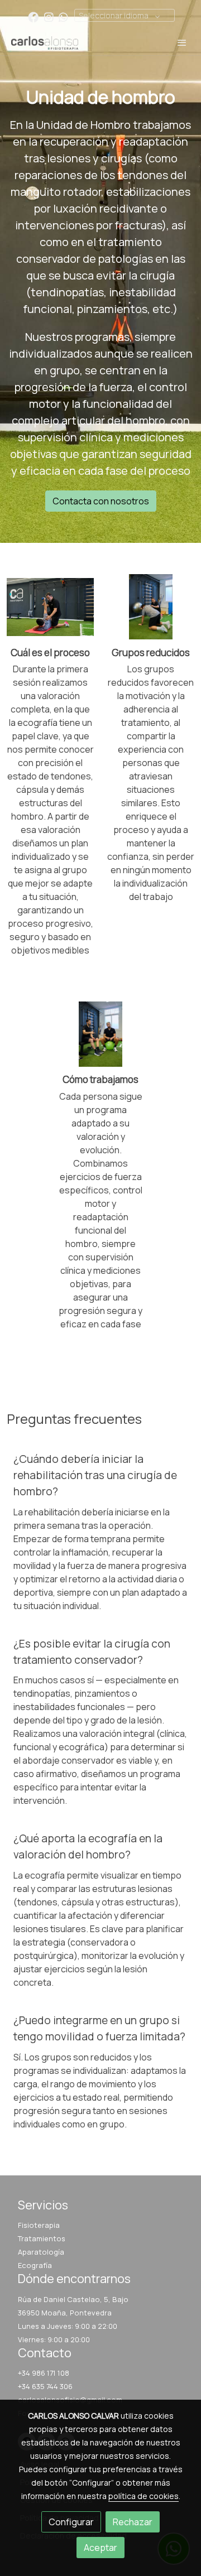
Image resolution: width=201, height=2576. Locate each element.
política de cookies (143, 2496)
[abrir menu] (182, 42)
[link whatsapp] (63, 16)
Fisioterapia (39, 2225)
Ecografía (35, 2265)
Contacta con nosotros (101, 501)
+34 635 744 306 (45, 2386)
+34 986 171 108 (44, 2373)
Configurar (71, 2522)
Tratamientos (42, 2238)
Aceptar (100, 2548)
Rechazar (133, 2522)
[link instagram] (49, 16)
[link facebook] (33, 16)
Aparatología (41, 2252)
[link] (45, 42)
